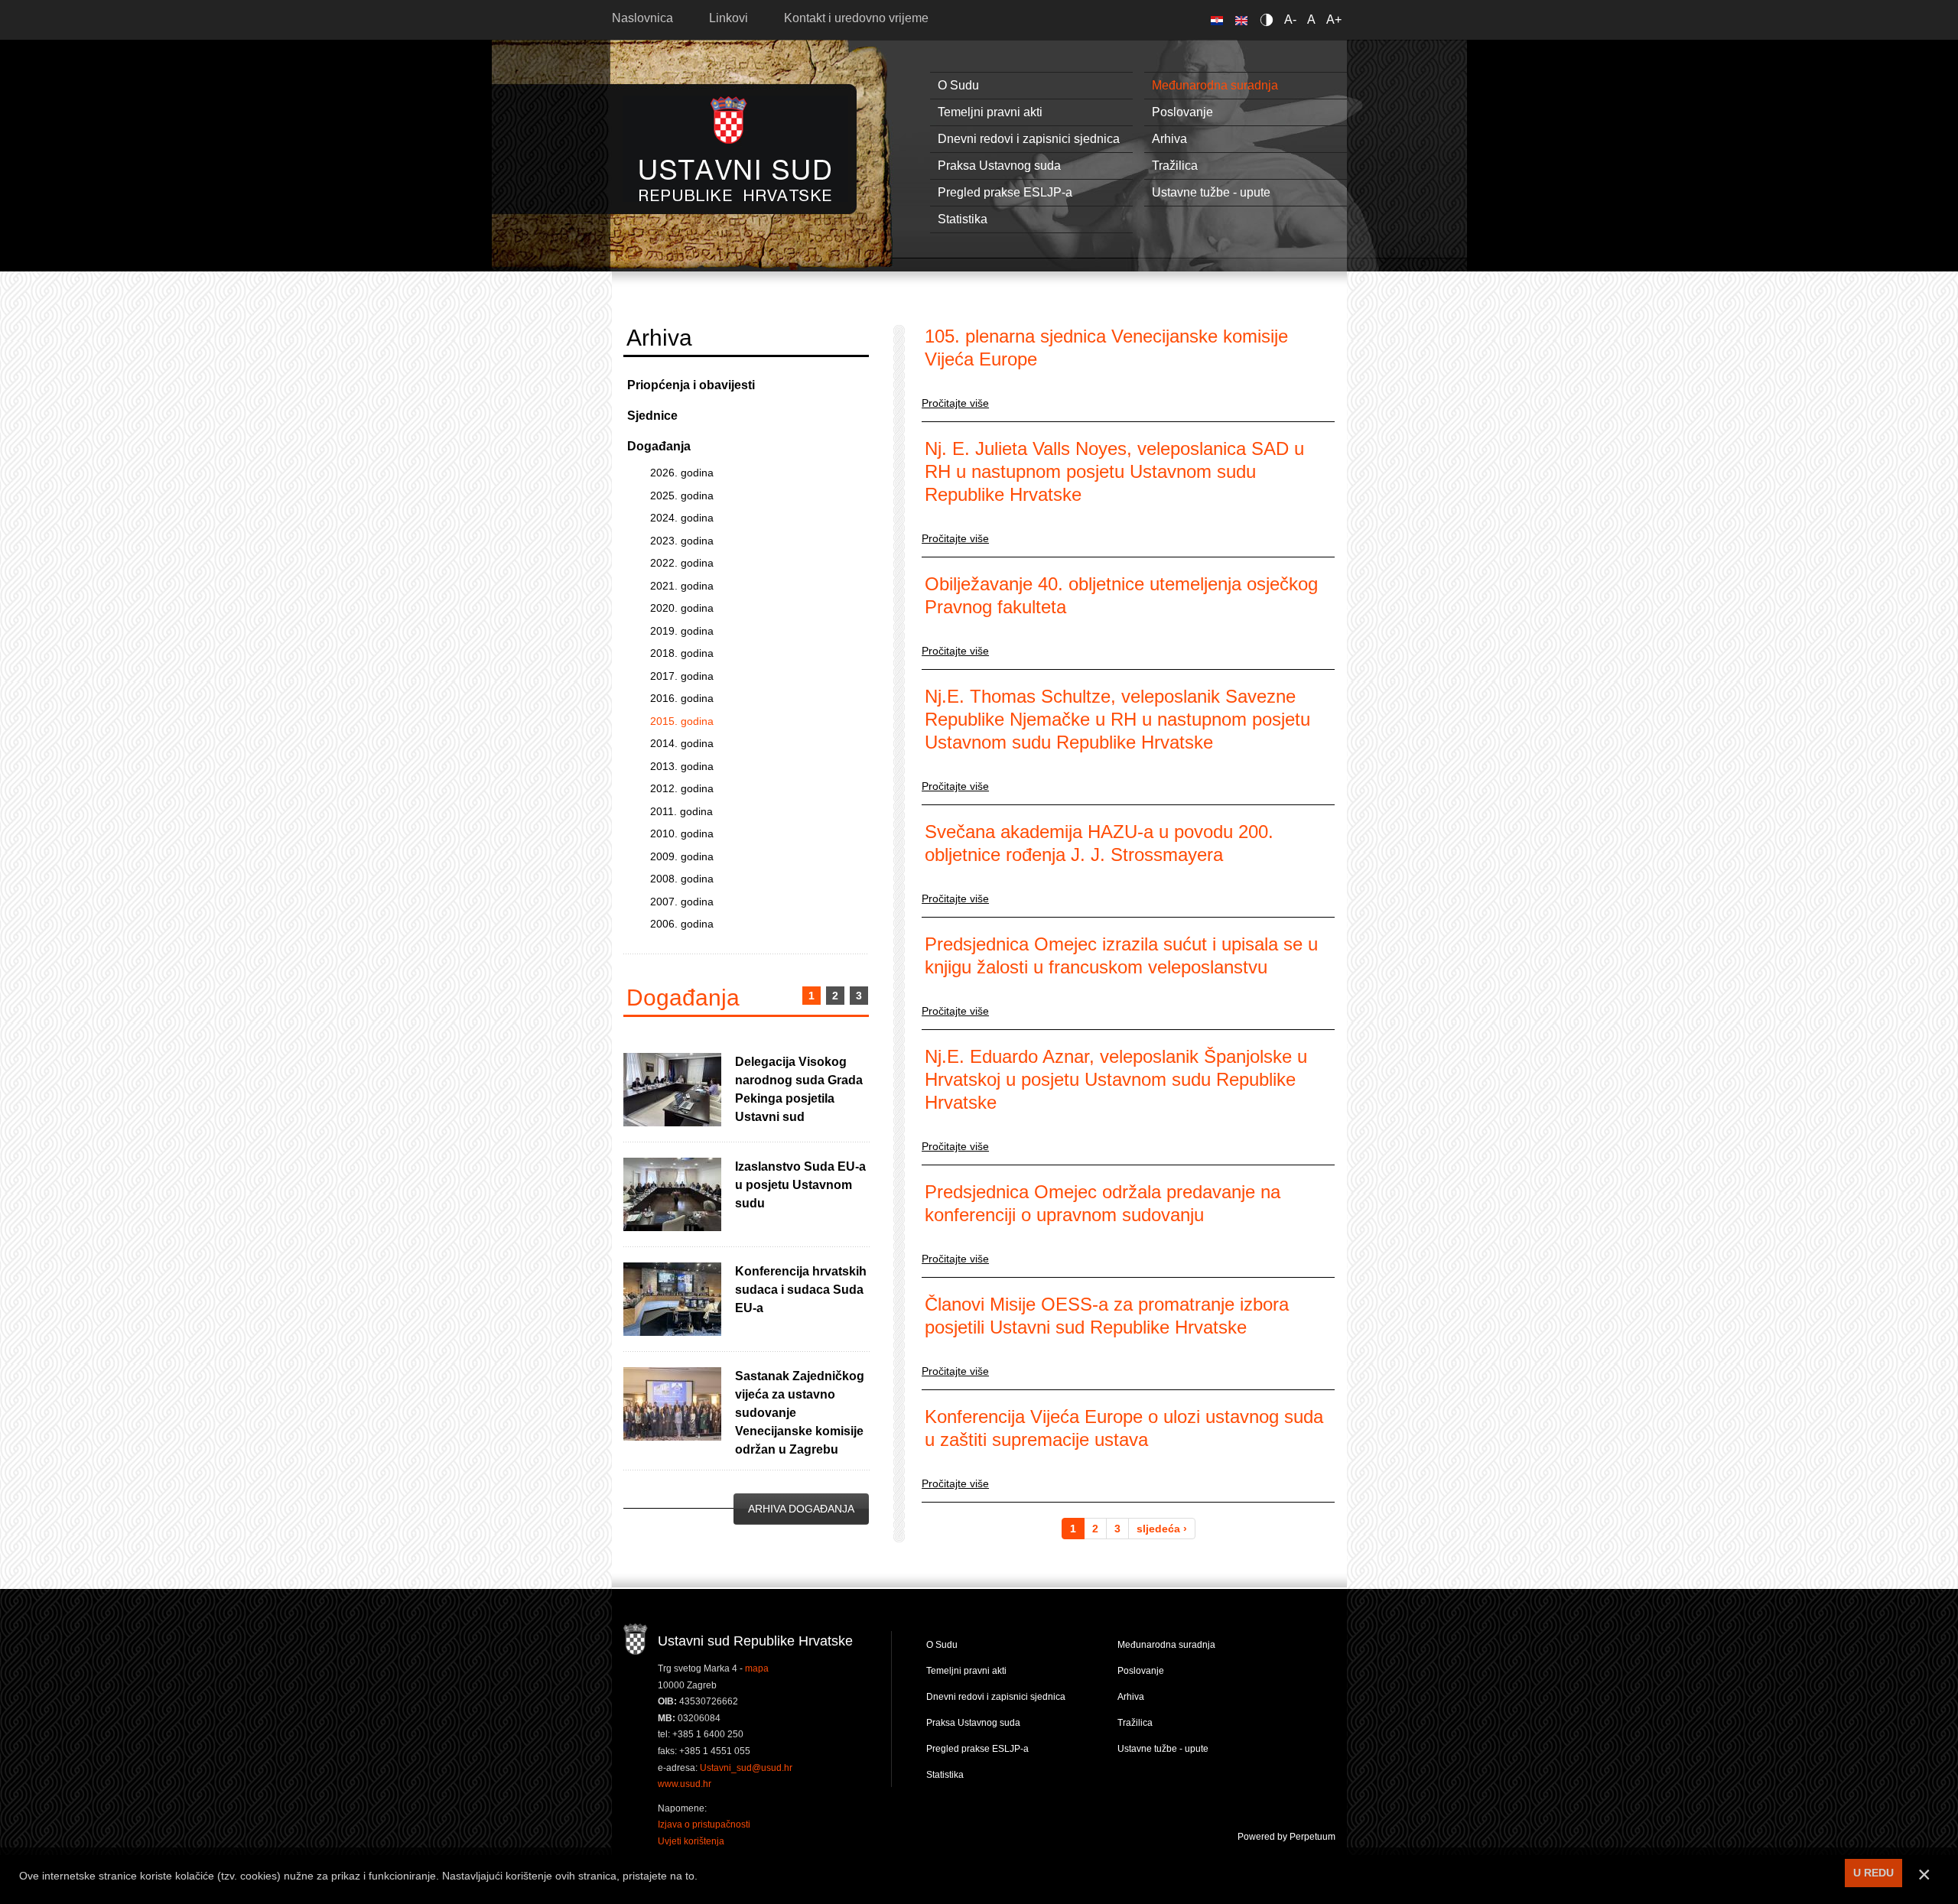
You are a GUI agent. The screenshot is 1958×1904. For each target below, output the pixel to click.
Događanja (659, 446)
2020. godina (682, 608)
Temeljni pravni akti (990, 112)
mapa (757, 1668)
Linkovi (729, 18)
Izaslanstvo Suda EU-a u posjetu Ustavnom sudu (800, 1185)
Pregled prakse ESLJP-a (1005, 192)
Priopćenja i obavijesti (691, 385)
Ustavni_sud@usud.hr (746, 1768)
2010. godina (682, 833)
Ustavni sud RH (735, 149)
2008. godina (682, 879)
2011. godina (681, 811)
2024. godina (682, 518)
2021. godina (682, 586)
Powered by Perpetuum (1286, 1837)
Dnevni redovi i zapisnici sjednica (1029, 139)
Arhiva (1169, 139)
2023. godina (682, 541)
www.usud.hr (685, 1784)
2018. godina (682, 653)
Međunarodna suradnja (1215, 85)
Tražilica (1175, 166)
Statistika (963, 219)
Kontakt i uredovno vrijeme (856, 18)
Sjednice (652, 416)
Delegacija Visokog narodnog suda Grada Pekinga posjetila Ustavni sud (799, 1089)
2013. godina (682, 766)
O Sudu (958, 85)
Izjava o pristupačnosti (704, 1824)
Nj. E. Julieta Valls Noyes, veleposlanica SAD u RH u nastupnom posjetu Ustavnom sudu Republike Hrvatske (1114, 471)
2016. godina (682, 698)
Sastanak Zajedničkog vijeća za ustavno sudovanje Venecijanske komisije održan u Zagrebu (800, 1413)
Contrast (1269, 19)
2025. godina (682, 495)
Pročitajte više (955, 403)
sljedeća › (1162, 1529)
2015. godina (682, 721)
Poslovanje (1182, 112)
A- (1290, 19)
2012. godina (682, 788)
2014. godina (682, 743)
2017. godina (682, 676)
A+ (1334, 19)
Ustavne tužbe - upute (1211, 192)
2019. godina (682, 631)
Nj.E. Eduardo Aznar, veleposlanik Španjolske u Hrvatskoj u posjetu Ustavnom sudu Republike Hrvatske (1116, 1079)
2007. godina (682, 902)
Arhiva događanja (801, 1509)
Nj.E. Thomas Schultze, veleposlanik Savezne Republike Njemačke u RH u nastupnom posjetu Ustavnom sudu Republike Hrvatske (1117, 719)
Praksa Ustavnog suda (999, 166)
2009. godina (682, 856)
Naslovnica (642, 18)
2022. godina (682, 563)
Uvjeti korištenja (691, 1841)
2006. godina (682, 924)
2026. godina (682, 473)
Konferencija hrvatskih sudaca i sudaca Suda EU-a (801, 1290)
